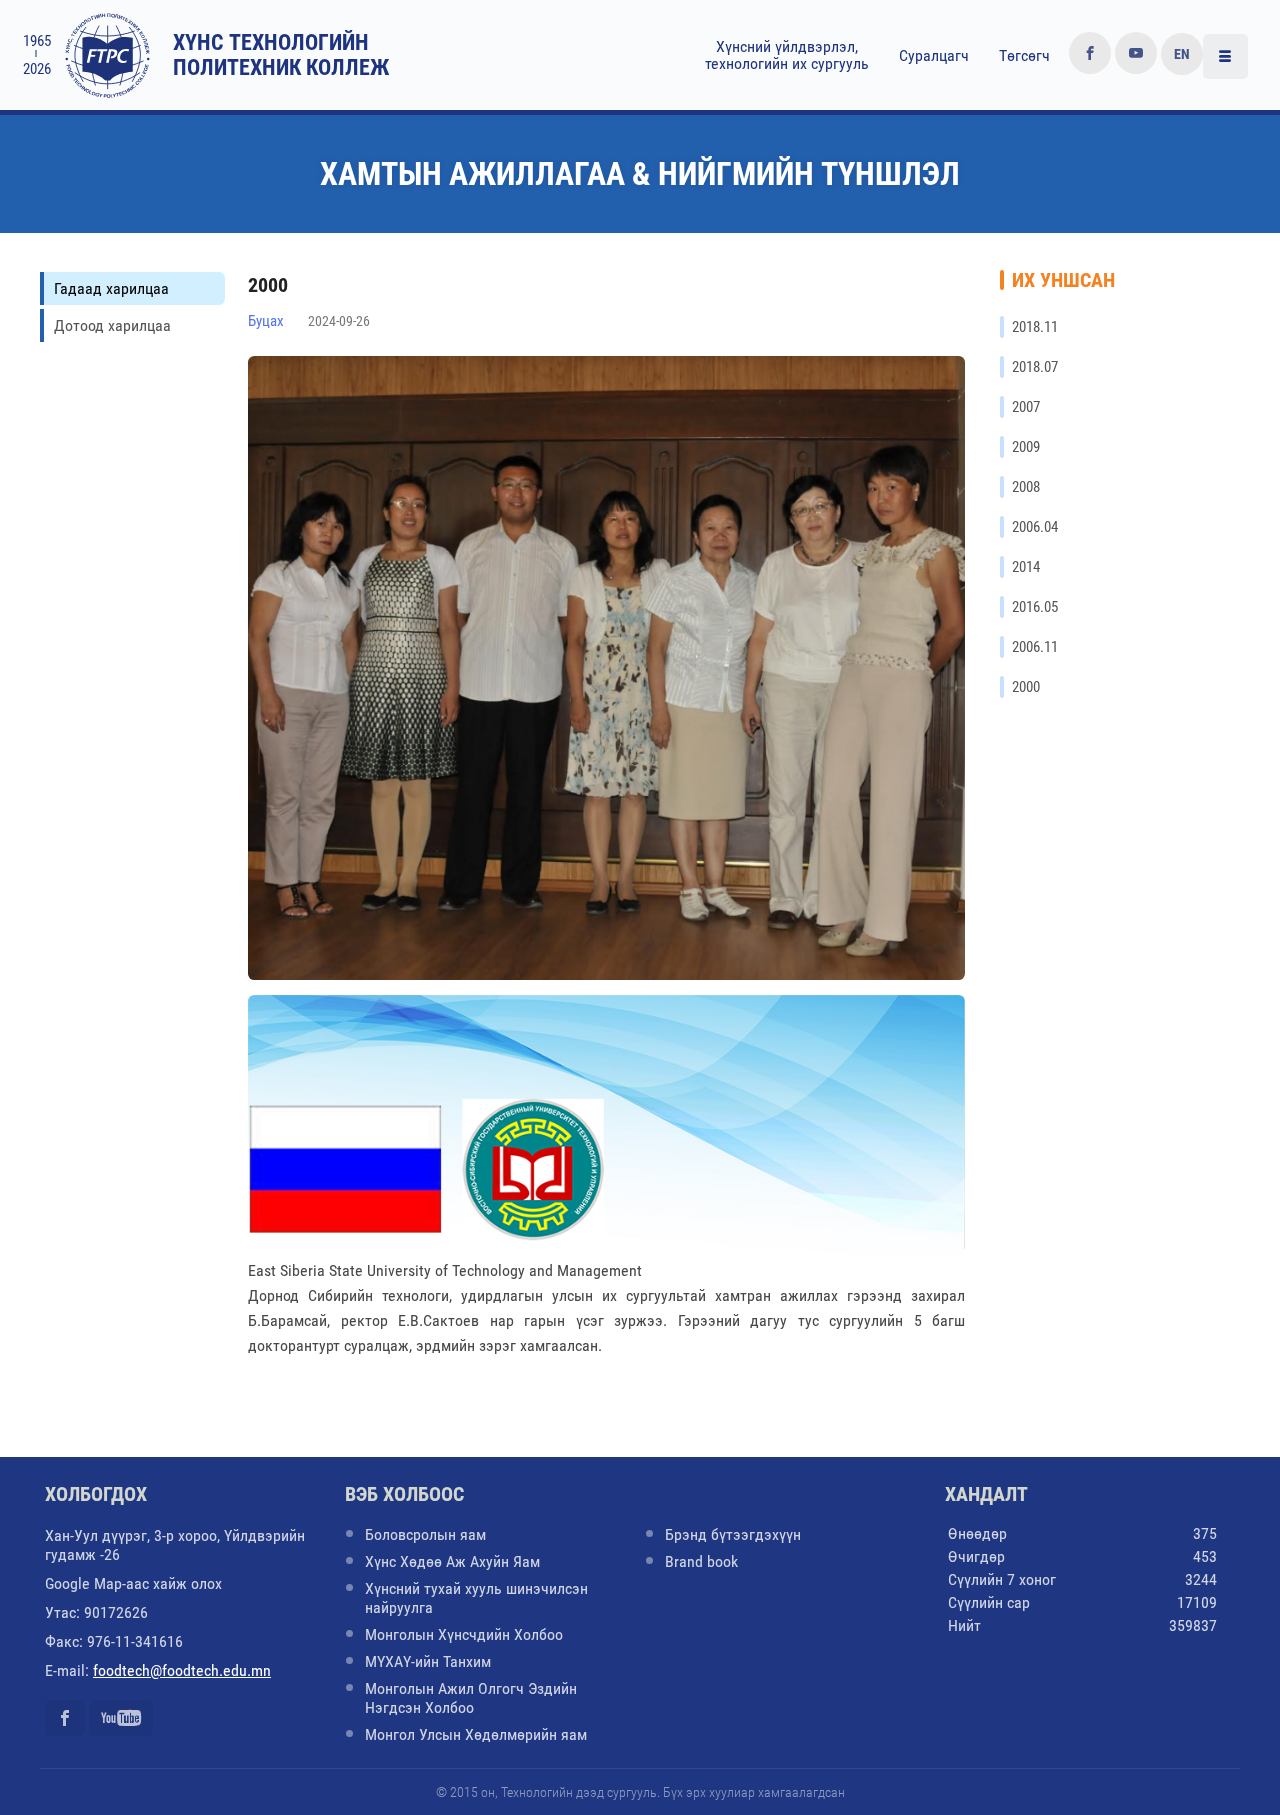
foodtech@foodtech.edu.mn (182, 1670)
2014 (1026, 567)
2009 (1026, 447)
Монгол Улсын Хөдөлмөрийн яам (476, 1734)
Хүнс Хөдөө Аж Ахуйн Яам (452, 1561)
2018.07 (1035, 367)
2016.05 (1035, 607)
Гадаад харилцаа (111, 288)
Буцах (266, 321)
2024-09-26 (339, 321)
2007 (1026, 407)
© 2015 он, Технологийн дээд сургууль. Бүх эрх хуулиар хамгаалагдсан (640, 1792)
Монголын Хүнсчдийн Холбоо (464, 1634)
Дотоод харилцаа (112, 325)
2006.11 (1035, 647)
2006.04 (1035, 527)
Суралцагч (934, 55)
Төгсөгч (1024, 55)
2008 (1026, 487)
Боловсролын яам (425, 1534)
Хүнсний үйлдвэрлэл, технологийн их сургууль (787, 55)
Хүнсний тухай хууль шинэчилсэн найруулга (476, 1598)
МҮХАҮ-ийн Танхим (428, 1661)
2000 (1026, 687)
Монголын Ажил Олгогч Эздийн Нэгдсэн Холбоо (471, 1698)
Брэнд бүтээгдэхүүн (733, 1534)
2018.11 (1035, 327)
